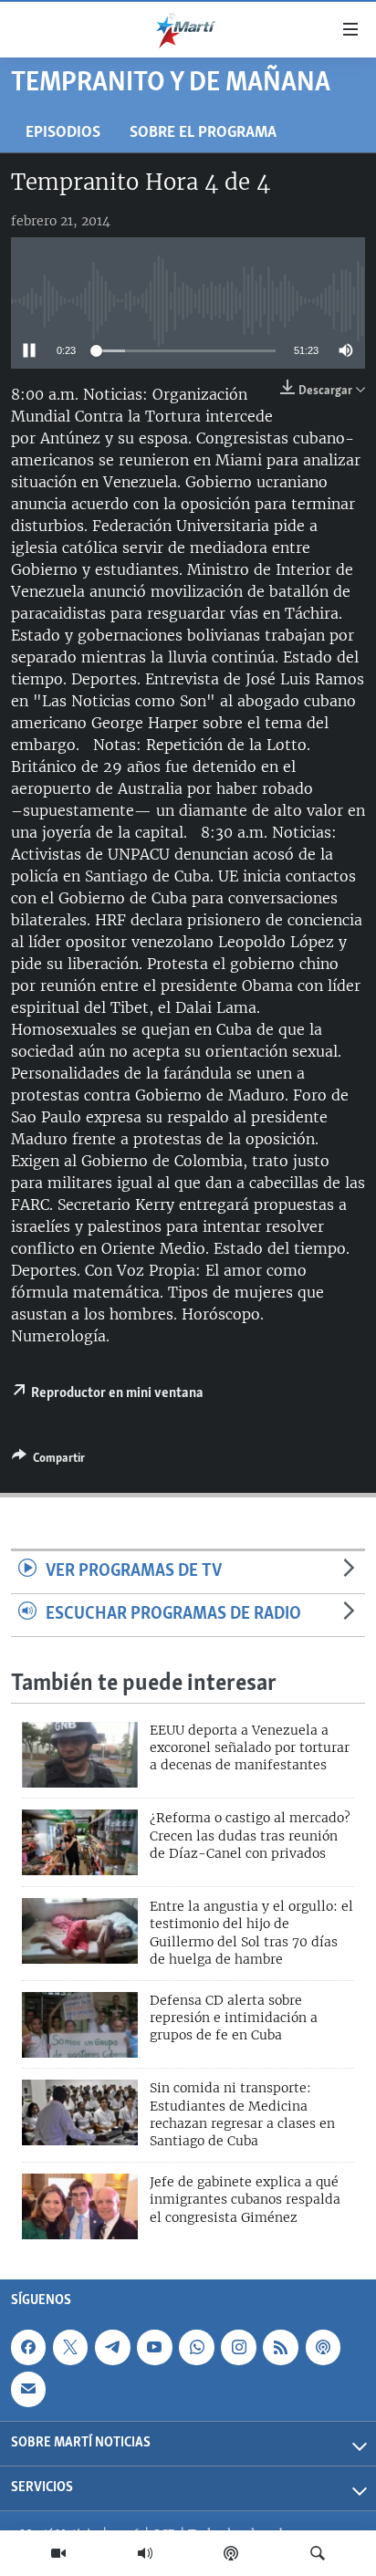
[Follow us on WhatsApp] (196, 2347)
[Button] (48, 1461)
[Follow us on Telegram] (112, 2347)
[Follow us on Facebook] (28, 2347)
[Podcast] (231, 2553)
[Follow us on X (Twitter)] (70, 2347)
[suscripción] (28, 2389)
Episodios (63, 133)
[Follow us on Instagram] (238, 2347)
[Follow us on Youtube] (154, 2347)
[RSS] (280, 2347)
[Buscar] (318, 2553)
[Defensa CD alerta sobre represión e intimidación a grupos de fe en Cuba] (80, 2025)
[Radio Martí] (145, 2553)
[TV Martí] (58, 2553)
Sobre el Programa (203, 133)
